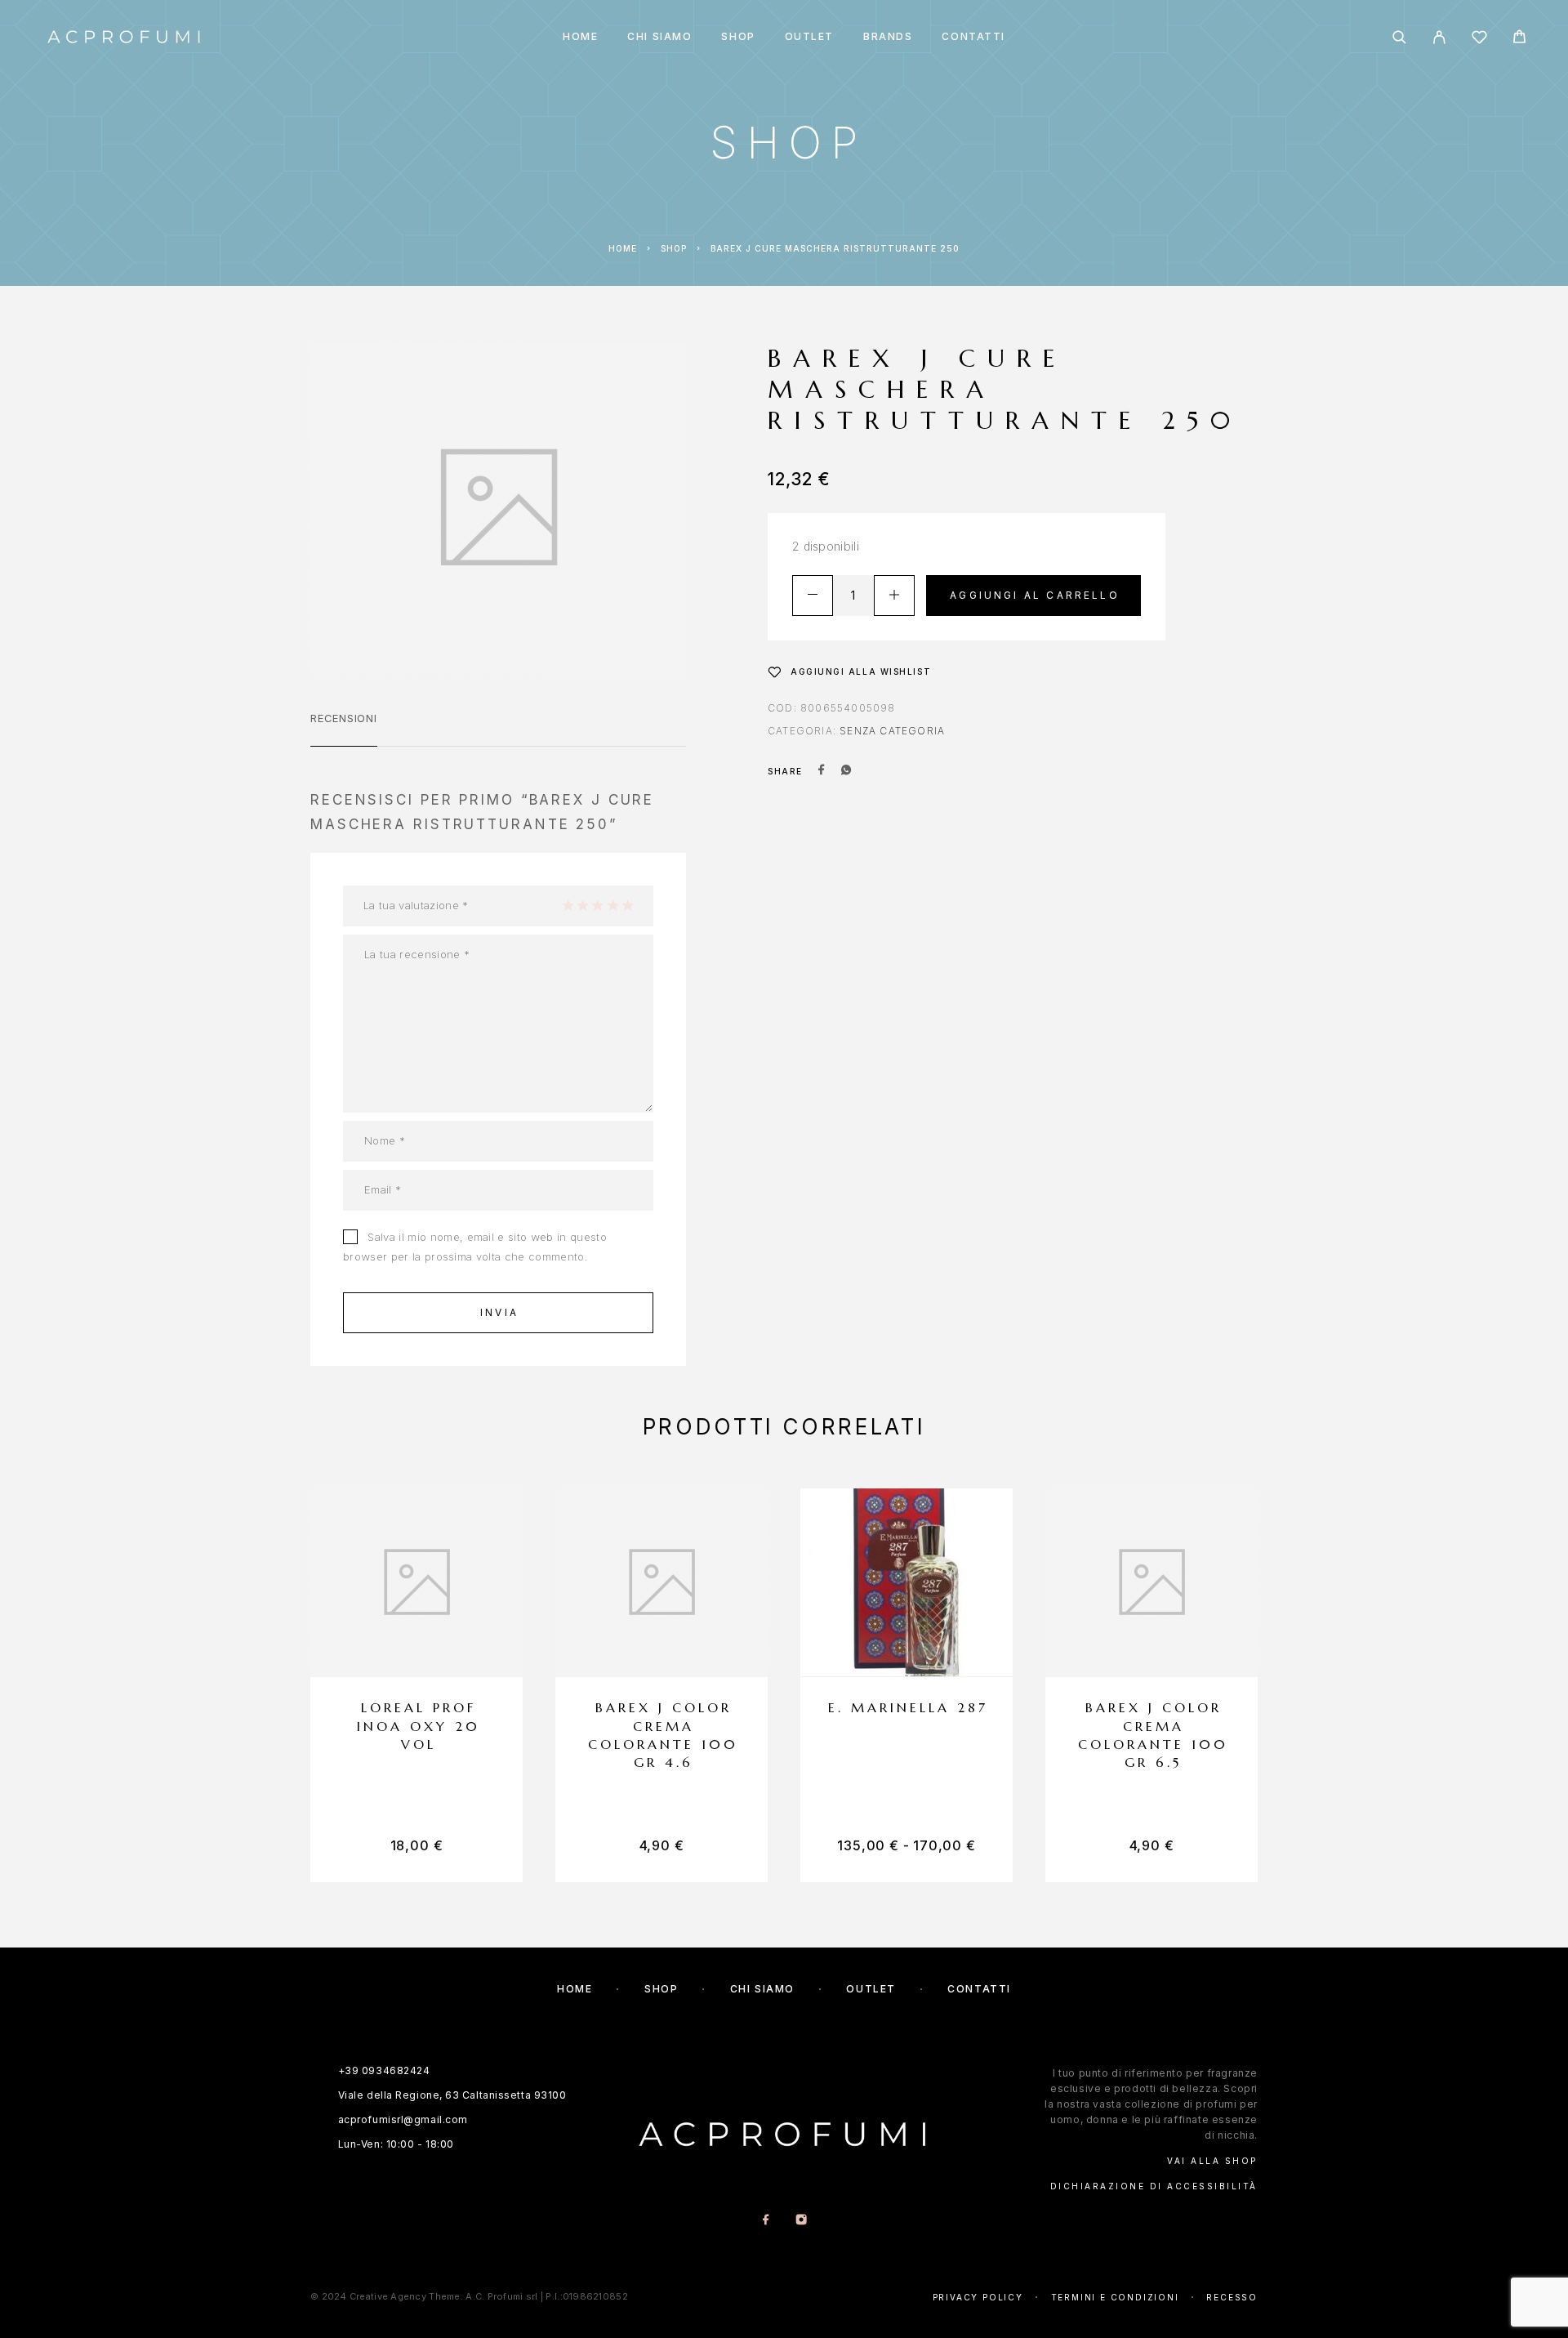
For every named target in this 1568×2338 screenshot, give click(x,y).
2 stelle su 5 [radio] (582, 905)
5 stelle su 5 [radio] (627, 905)
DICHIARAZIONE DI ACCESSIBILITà (1154, 2186)
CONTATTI (973, 37)
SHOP (738, 37)
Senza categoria (892, 731)
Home (623, 248)
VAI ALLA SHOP (1212, 2161)
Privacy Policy (978, 2297)
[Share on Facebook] (822, 771)
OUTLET (809, 37)
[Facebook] (766, 2221)
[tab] (344, 729)
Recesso (1232, 2297)
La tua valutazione (416, 905)
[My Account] (1439, 37)
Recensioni (344, 718)
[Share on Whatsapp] (846, 771)
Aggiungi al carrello (1035, 595)
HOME (580, 37)
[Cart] (1519, 39)
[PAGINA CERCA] (1399, 37)
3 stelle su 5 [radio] (597, 905)
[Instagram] (802, 2221)
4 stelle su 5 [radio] (612, 905)
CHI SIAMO (659, 37)
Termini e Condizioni (1115, 2297)
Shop (674, 248)
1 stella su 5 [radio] (568, 905)
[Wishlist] (1479, 40)
